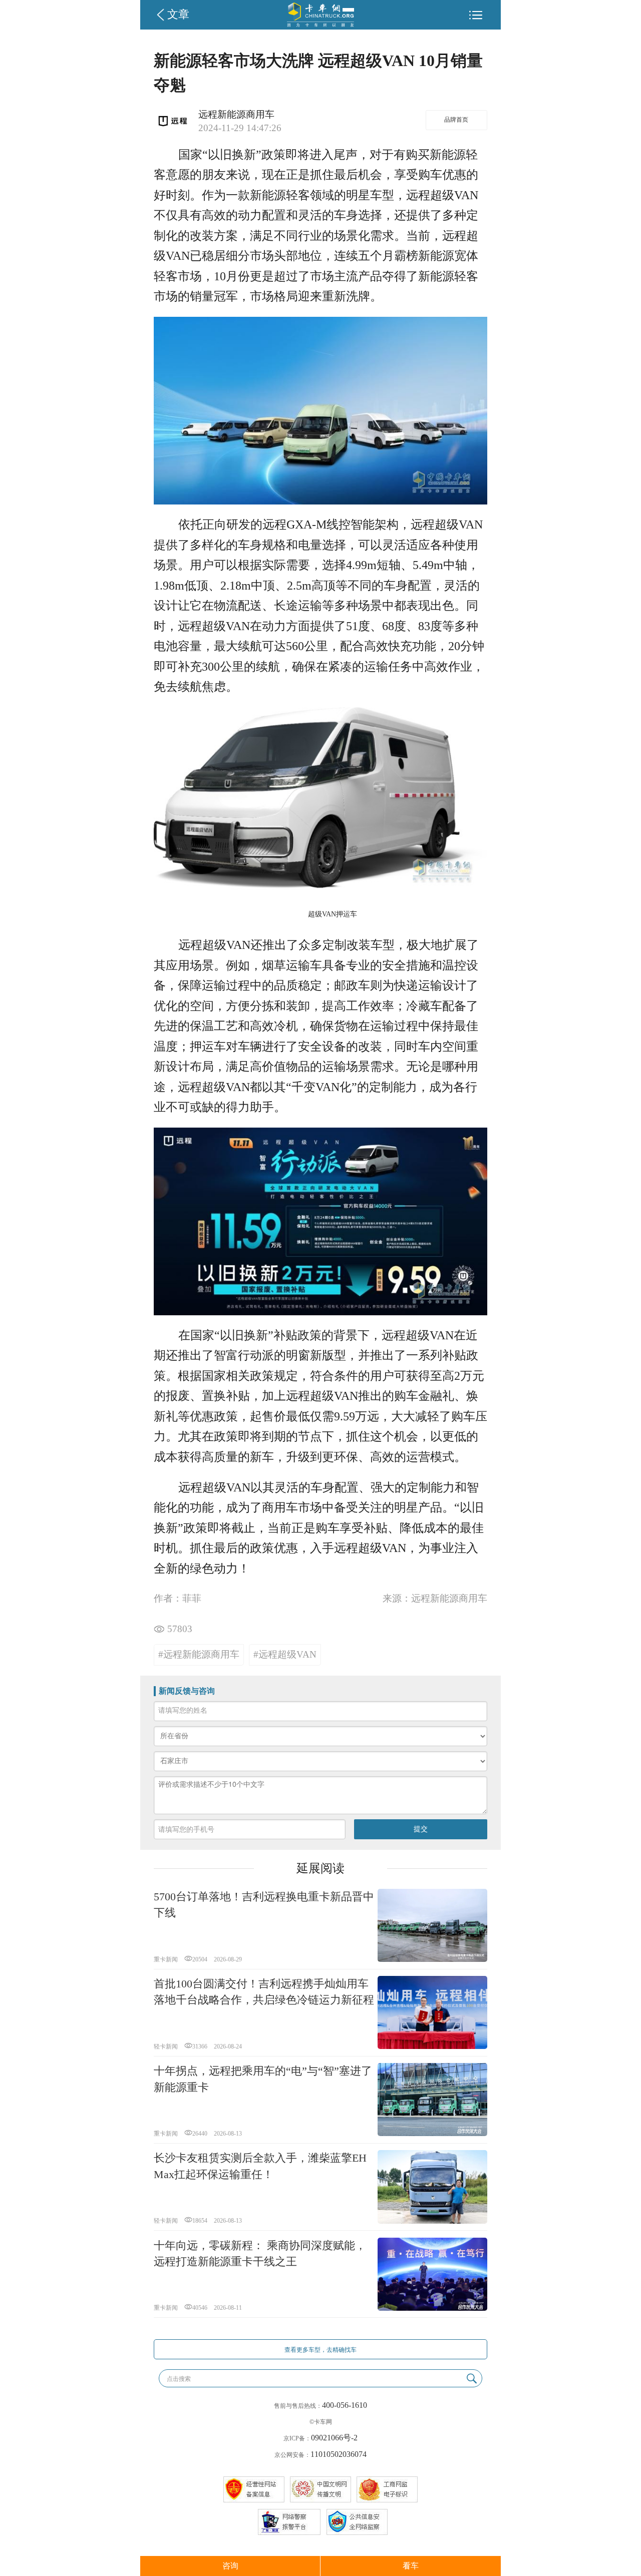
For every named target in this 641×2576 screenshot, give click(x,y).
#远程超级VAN (285, 1654)
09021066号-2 (334, 2438)
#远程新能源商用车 (199, 1654)
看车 (411, 2566)
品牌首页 (456, 120)
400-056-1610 (345, 2405)
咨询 (230, 2566)
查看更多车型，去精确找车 (320, 2350)
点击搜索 (179, 2379)
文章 (178, 15)
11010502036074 (339, 2454)
